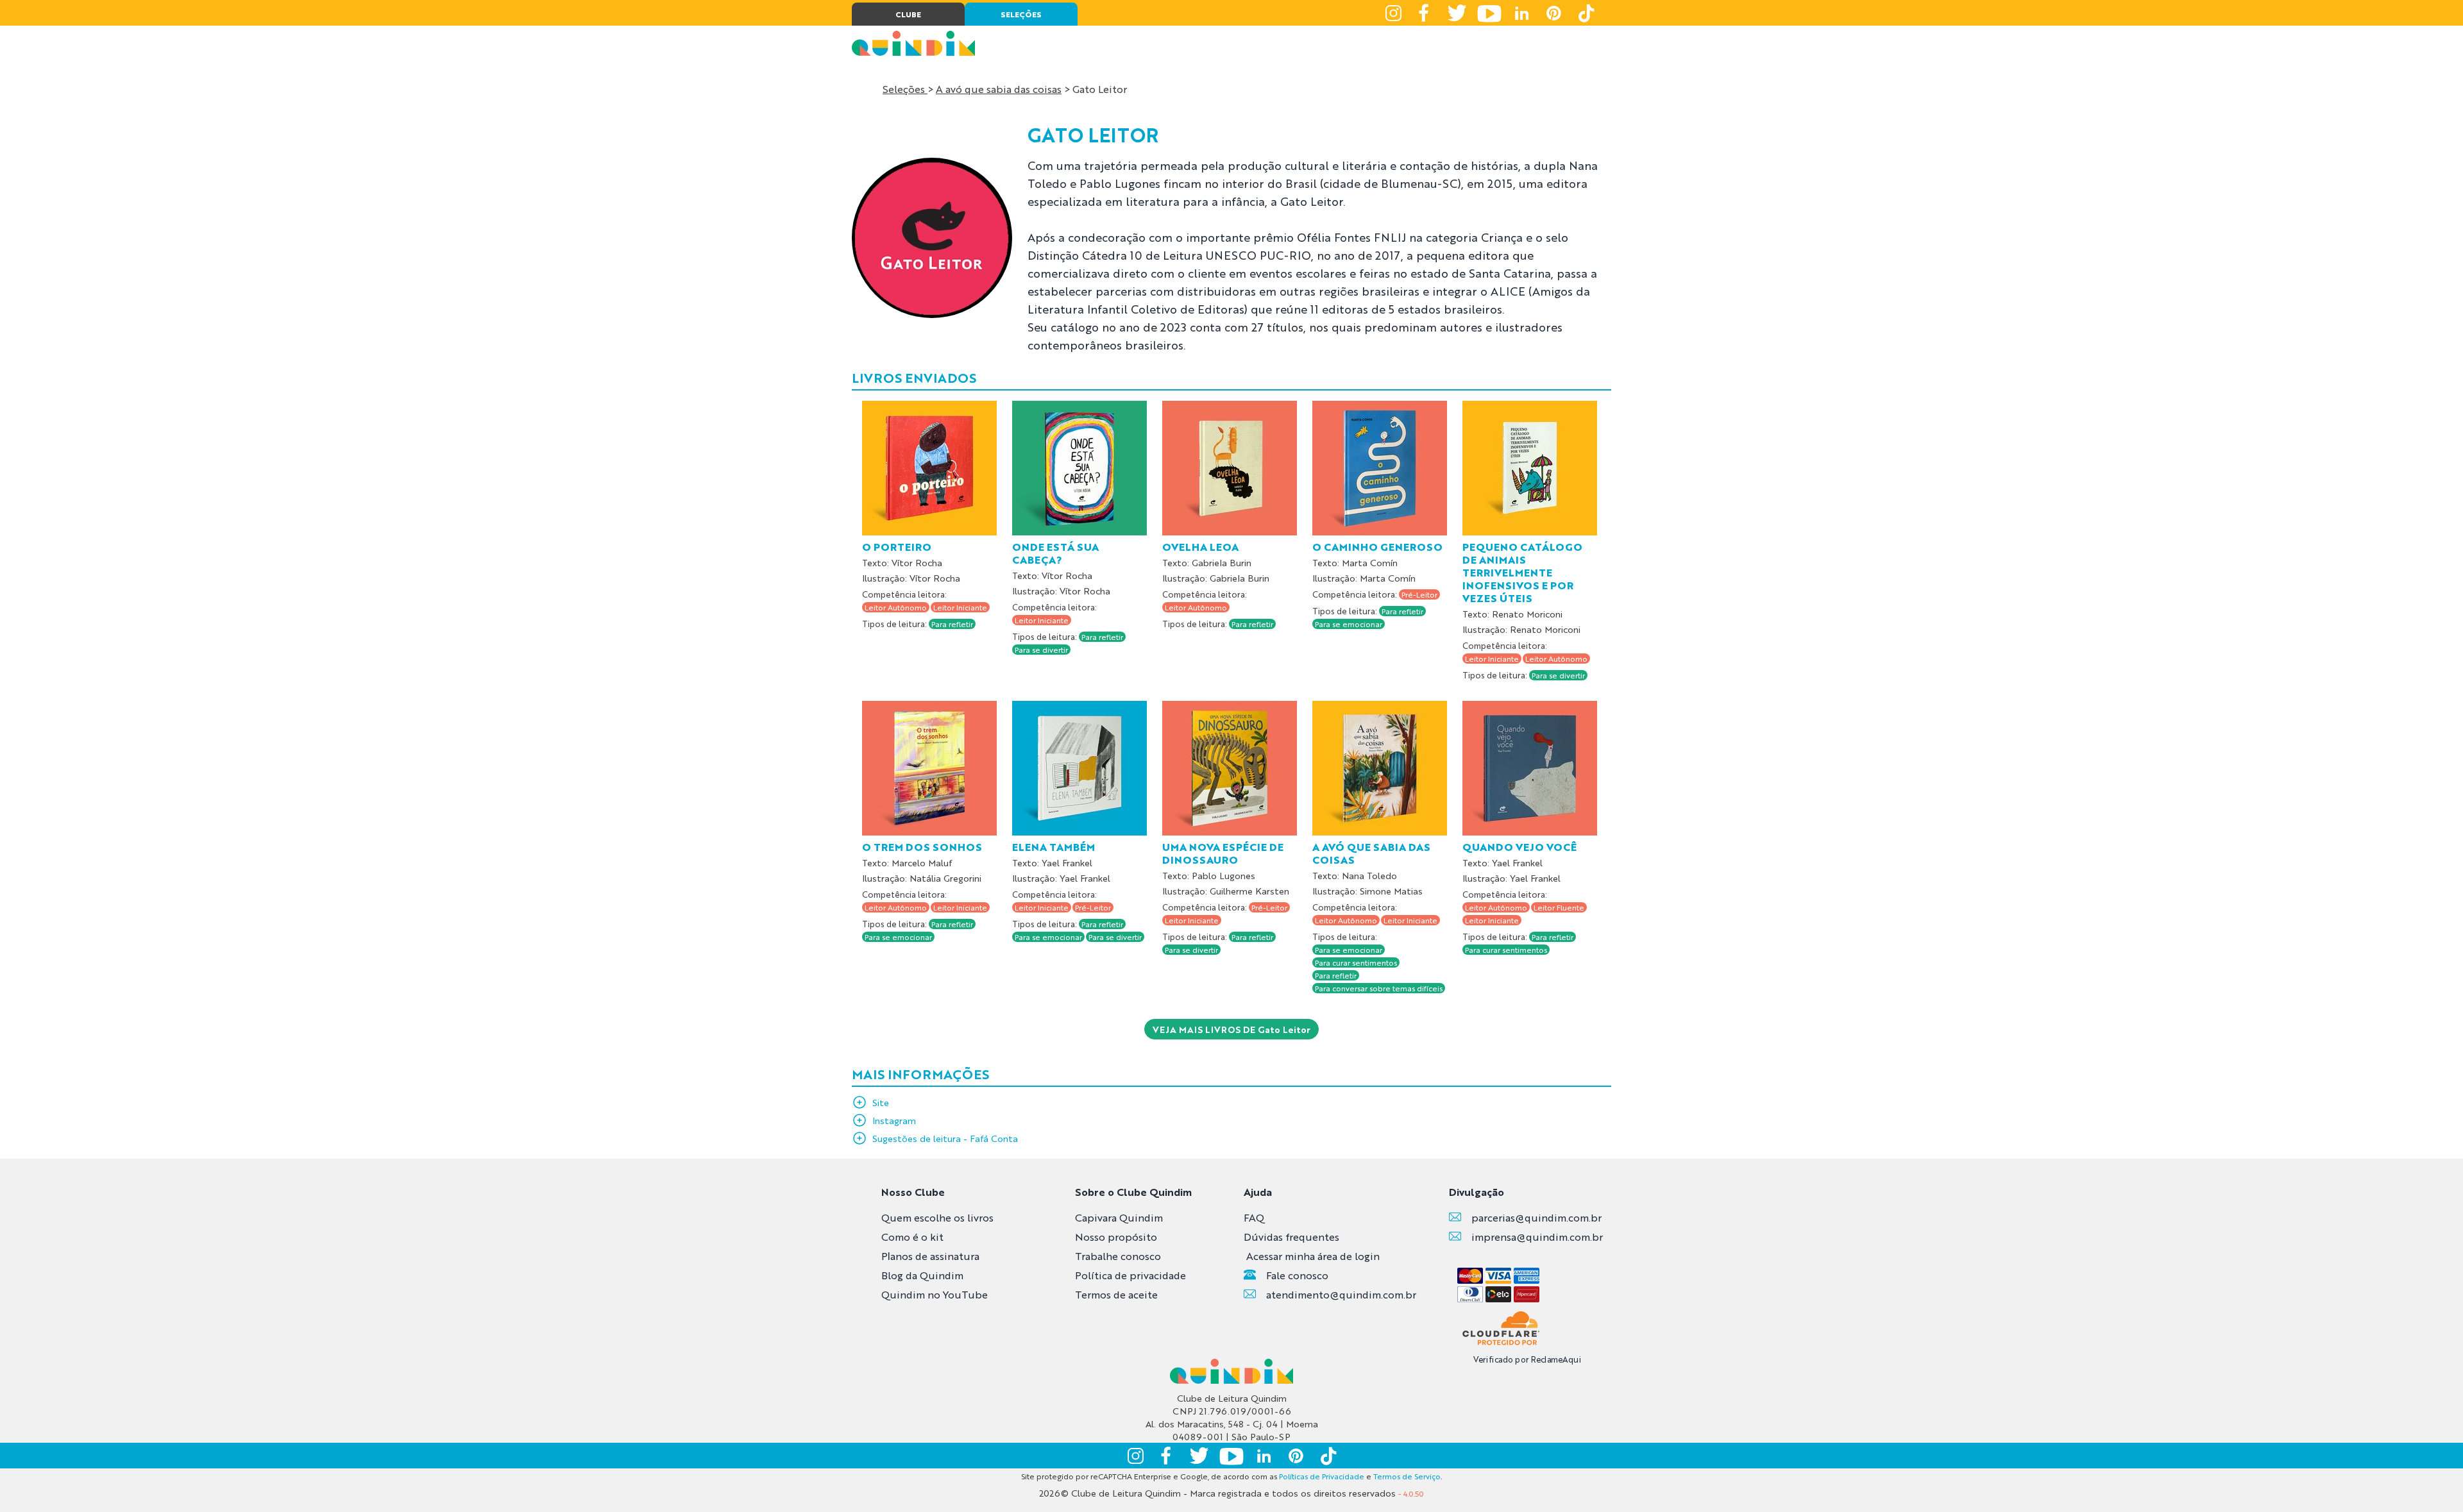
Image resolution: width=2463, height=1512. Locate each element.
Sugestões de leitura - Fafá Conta (945, 1138)
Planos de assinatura (930, 1256)
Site (881, 1102)
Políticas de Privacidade (1322, 1476)
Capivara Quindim (1119, 1217)
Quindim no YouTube (935, 1294)
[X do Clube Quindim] (1457, 13)
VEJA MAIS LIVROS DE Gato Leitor (1231, 1029)
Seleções (905, 89)
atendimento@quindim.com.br (1341, 1294)
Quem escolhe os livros (937, 1217)
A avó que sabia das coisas (999, 89)
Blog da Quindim (922, 1275)
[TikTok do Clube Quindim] (1586, 13)
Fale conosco (1297, 1275)
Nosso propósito (1116, 1237)
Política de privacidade (1130, 1275)
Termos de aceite (1116, 1294)
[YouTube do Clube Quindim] (1489, 13)
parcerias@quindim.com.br (1536, 1217)
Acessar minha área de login (1313, 1256)
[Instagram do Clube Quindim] (1393, 13)
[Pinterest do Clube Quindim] (1553, 13)
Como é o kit (912, 1237)
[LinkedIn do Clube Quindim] (1521, 13)
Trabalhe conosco (1118, 1256)
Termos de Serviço (1407, 1476)
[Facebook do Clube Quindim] (1425, 13)
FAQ (1254, 1217)
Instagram (894, 1120)
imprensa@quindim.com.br (1537, 1237)
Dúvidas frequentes (1291, 1237)
